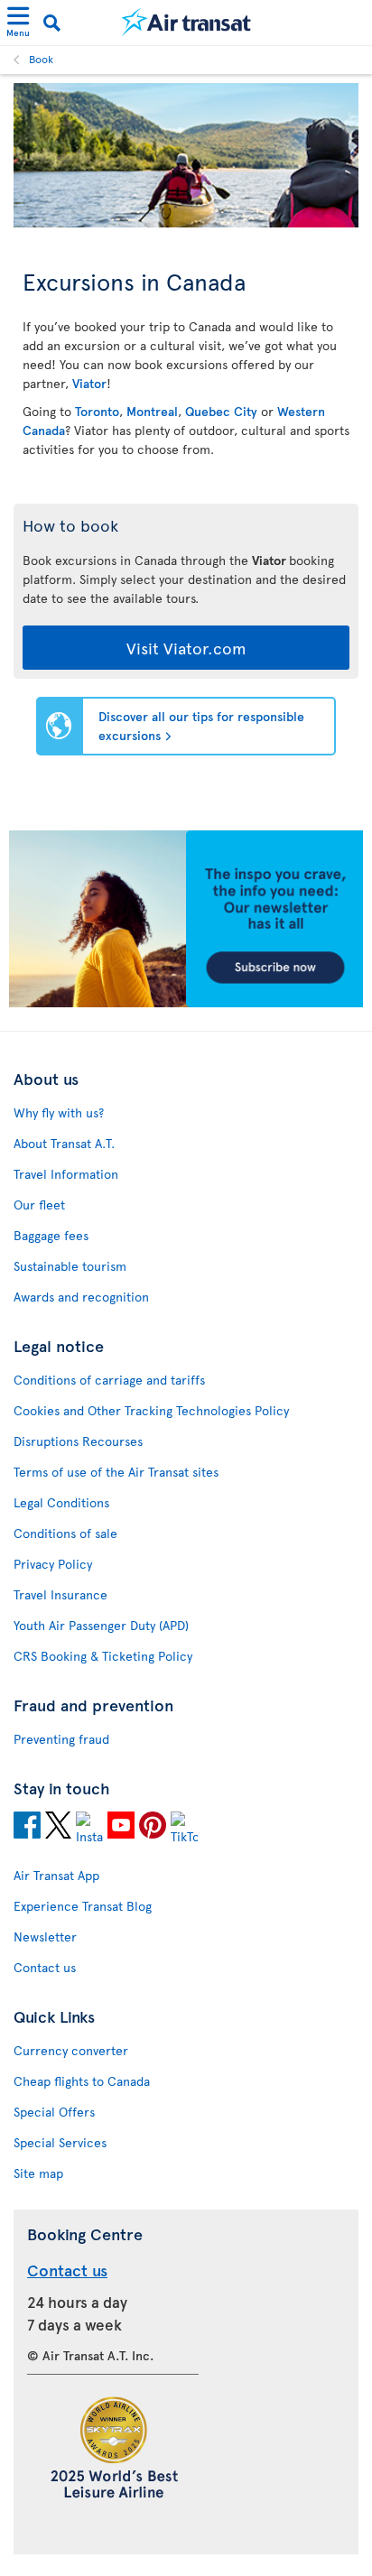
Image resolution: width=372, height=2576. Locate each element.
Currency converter (71, 2050)
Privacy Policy (53, 1564)
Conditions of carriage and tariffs (109, 1380)
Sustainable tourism (70, 1266)
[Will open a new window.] (27, 1828)
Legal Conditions (61, 1502)
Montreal (152, 411)
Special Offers (54, 2112)
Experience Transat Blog (83, 1906)
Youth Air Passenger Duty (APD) (101, 1625)
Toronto (97, 411)
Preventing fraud (61, 1739)
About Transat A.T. (64, 1143)
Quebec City (221, 411)
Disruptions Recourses (78, 1441)
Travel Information (66, 1174)
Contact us (45, 1967)
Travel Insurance (60, 1594)
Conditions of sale (65, 1533)
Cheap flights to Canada (82, 2081)
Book (41, 59)
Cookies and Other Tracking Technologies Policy (151, 1410)
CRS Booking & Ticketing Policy (103, 1656)
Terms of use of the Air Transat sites (116, 1472)
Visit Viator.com (186, 648)
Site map (38, 2173)
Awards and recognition (81, 1297)
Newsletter (45, 1937)
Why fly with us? (59, 1112)
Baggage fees (51, 1235)
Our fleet (39, 1205)
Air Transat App (56, 1875)
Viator (89, 383)
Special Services (60, 2142)
